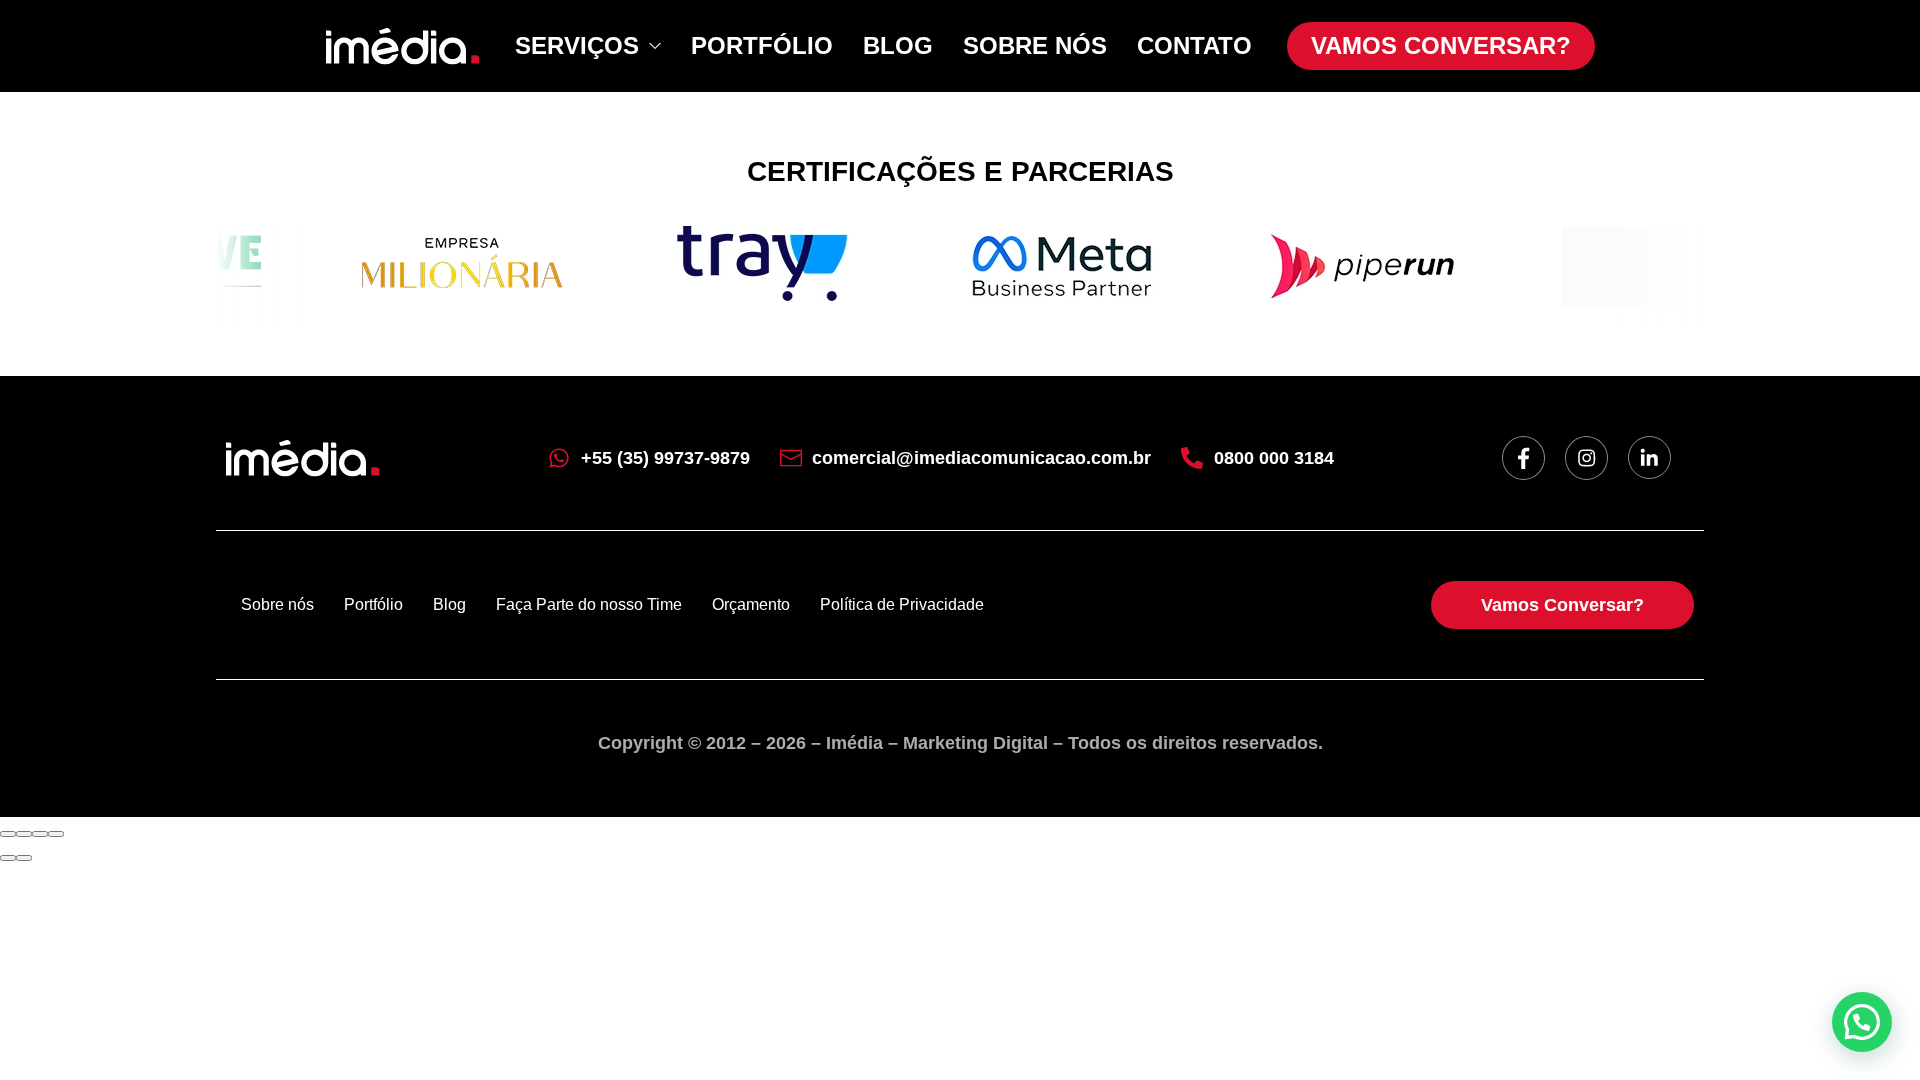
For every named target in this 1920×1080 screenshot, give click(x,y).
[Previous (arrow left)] (8, 858)
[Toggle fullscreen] (40, 834)
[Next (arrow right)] (24, 858)
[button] (1862, 1022)
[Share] (24, 834)
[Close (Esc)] (8, 834)
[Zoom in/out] (56, 834)
